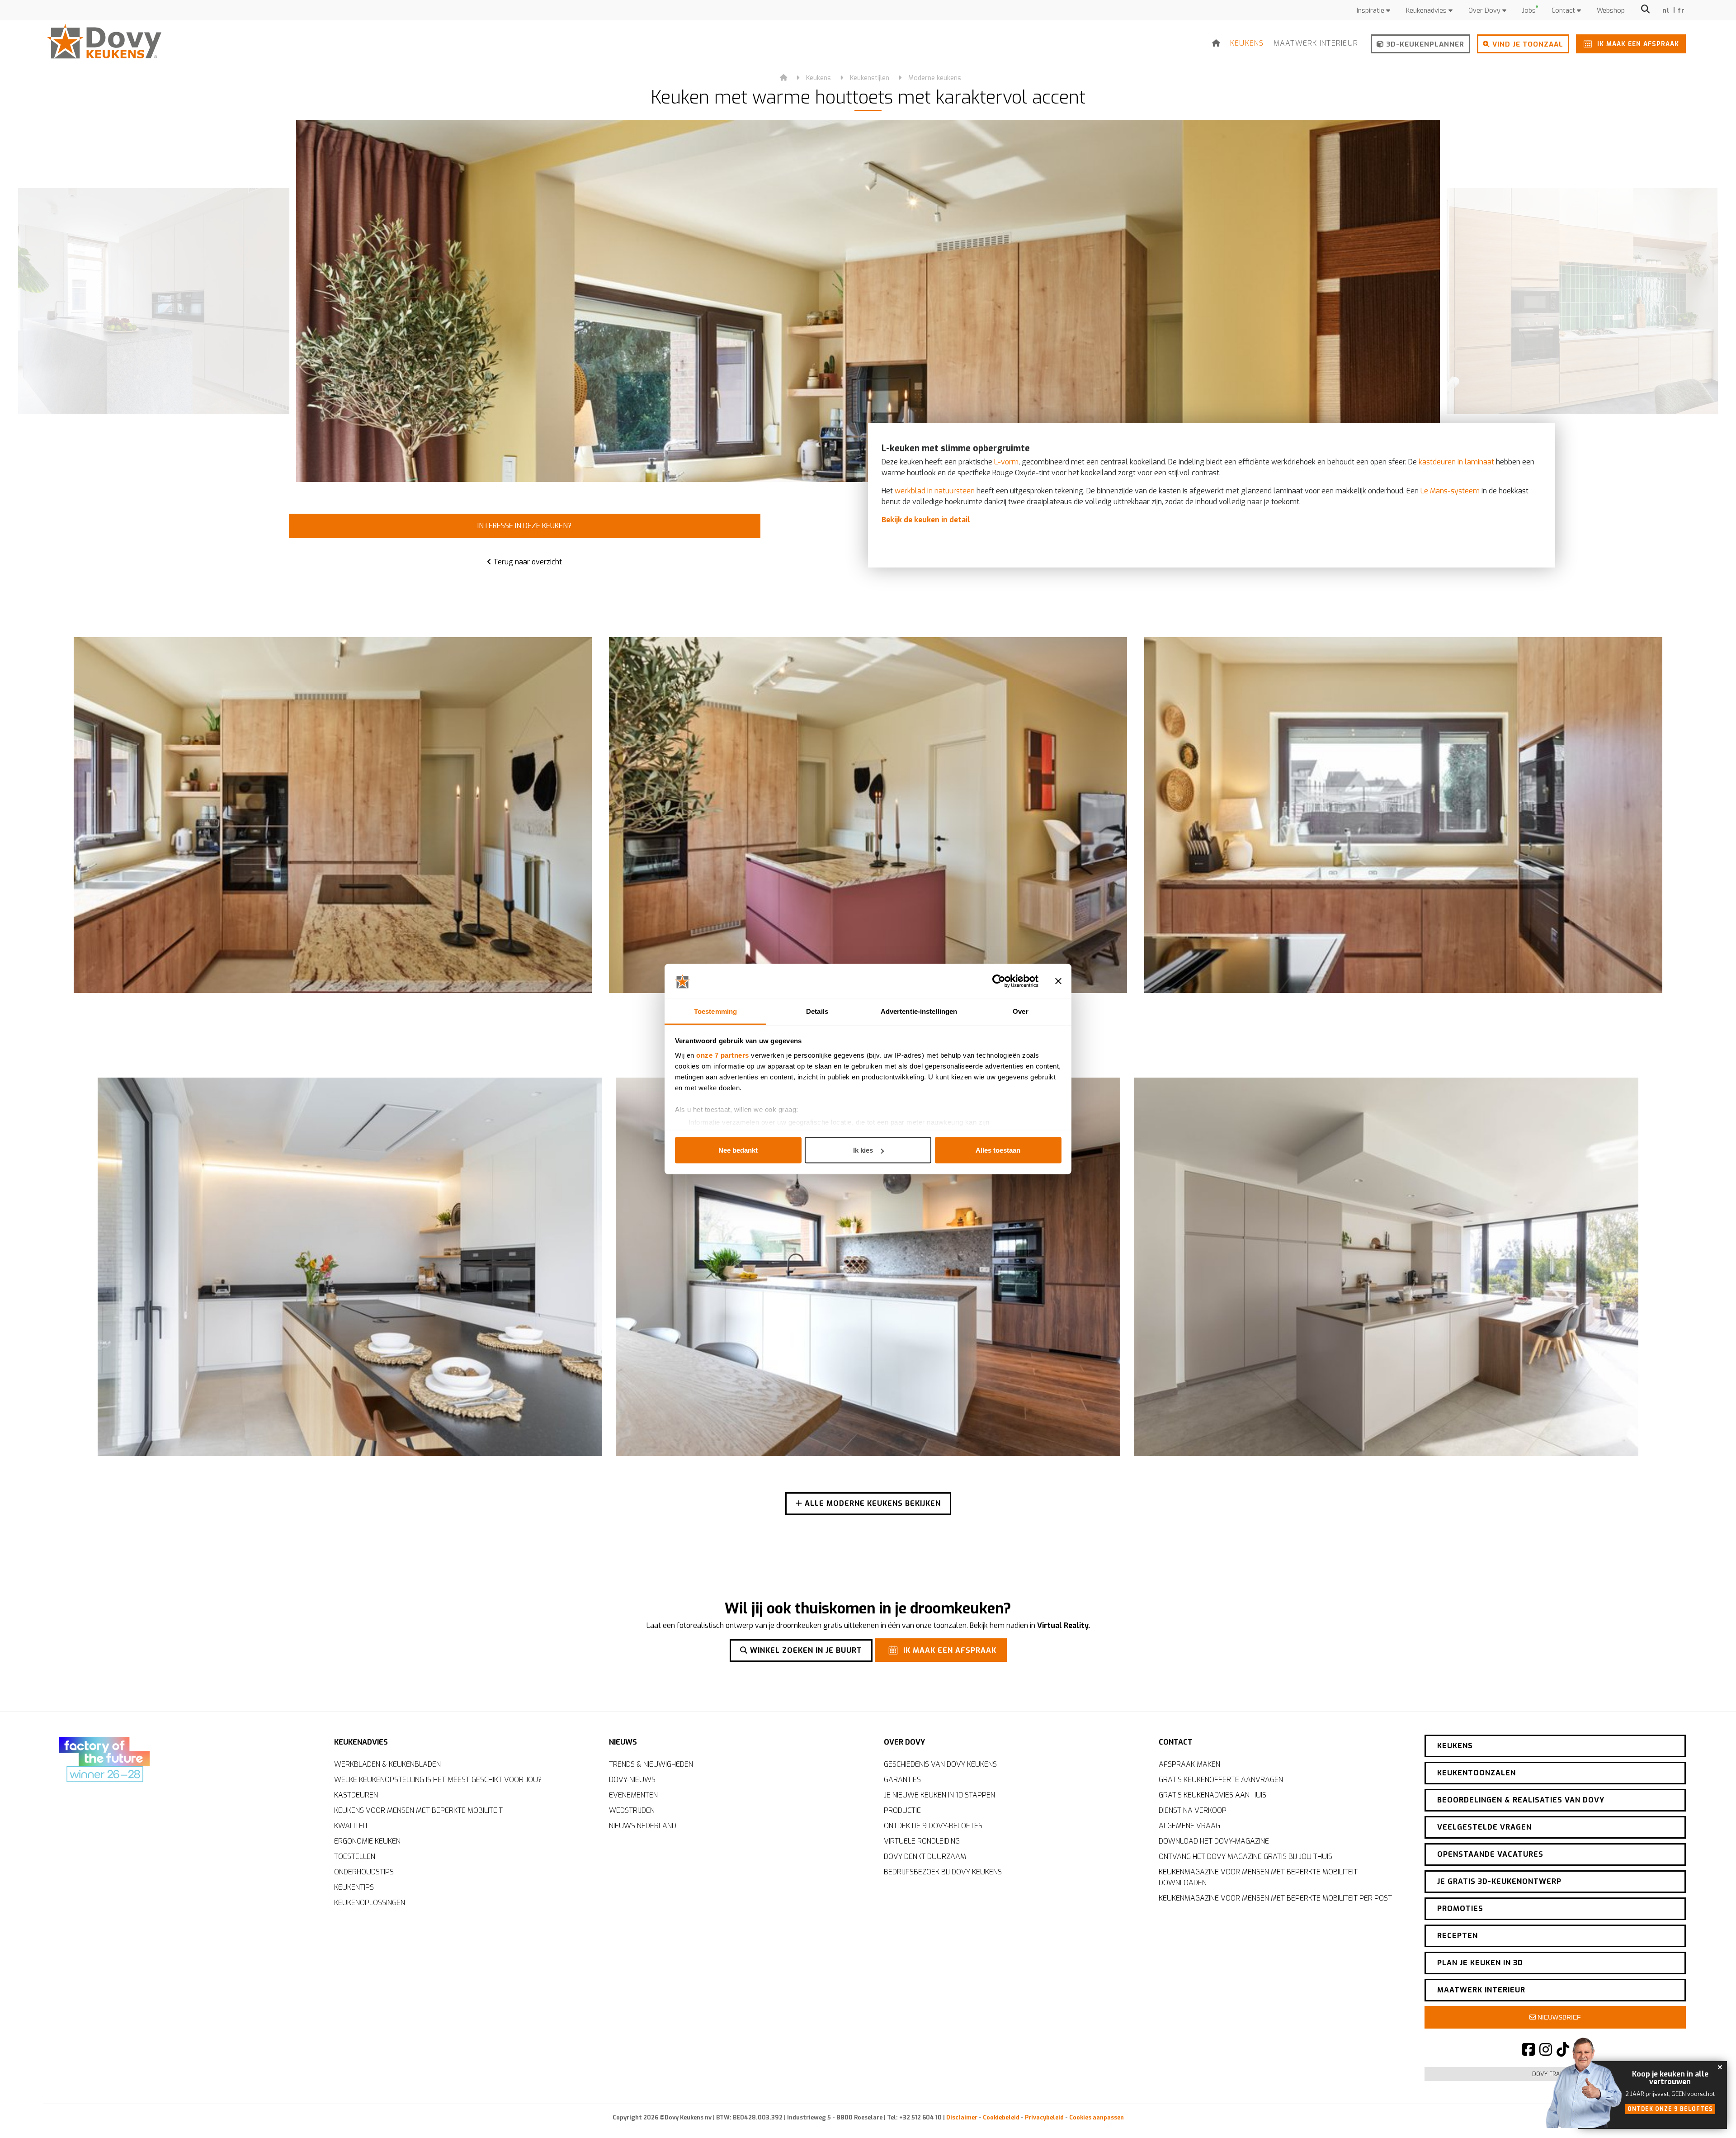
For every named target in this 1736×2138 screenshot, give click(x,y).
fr (1682, 11)
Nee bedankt (738, 1150)
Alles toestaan (998, 1150)
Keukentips (354, 1887)
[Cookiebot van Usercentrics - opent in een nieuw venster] (999, 981)
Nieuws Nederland (643, 1826)
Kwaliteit (351, 1826)
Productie (902, 1810)
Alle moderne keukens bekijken (872, 1503)
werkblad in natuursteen (935, 491)
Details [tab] (817, 1011)
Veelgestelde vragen (1484, 1827)
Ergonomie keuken (367, 1841)
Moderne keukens (935, 78)
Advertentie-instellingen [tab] (919, 1011)
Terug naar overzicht (527, 562)
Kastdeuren (356, 1795)
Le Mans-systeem (1450, 491)
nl (1666, 11)
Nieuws (623, 1742)
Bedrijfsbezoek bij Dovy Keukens (943, 1872)
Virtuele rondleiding (922, 1841)
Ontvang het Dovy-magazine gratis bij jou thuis (1245, 1857)
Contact (1564, 11)
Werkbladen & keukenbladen (387, 1764)
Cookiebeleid (1001, 2117)
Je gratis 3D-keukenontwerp (1499, 1881)
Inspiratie (1371, 11)
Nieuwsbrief (1558, 2017)
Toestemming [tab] (715, 1011)
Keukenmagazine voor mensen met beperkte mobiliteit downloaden (1258, 1877)
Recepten (1458, 1936)
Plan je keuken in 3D (1480, 1963)
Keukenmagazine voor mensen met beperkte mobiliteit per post (1275, 1898)
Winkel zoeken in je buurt (805, 1650)
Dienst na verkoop (1193, 1810)
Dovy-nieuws (632, 1780)
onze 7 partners (723, 1055)
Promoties (1460, 1909)
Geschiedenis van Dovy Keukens (940, 1764)
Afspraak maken (1189, 1764)
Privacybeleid (1044, 2117)
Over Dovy (1485, 11)
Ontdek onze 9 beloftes (1670, 2109)
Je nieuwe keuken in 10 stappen (939, 1795)
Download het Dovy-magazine (1214, 1841)
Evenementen (633, 1795)
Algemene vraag (1189, 1826)
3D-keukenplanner (1424, 44)
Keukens (1247, 43)
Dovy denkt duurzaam (925, 1857)
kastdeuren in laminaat (1456, 462)
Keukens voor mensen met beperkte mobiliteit (418, 1810)
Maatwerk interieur (1316, 43)
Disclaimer (962, 2117)
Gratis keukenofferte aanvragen (1221, 1780)
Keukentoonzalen (1477, 1773)
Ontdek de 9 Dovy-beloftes (933, 1826)
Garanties (902, 1780)
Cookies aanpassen (1097, 2117)
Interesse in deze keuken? (524, 526)
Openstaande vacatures (1490, 1854)
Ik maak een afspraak (1637, 44)
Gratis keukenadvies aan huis (1212, 1795)
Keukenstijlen (870, 78)
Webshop (1611, 11)
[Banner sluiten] (1058, 981)
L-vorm (1006, 462)
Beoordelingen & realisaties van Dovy (1521, 1800)
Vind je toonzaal (1527, 44)
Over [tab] (1020, 1011)
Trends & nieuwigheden (651, 1764)
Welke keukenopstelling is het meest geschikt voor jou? (438, 1780)
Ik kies (863, 1150)
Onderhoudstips (364, 1872)
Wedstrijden (632, 1810)
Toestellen (355, 1857)
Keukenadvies (1427, 11)
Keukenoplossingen (370, 1903)
